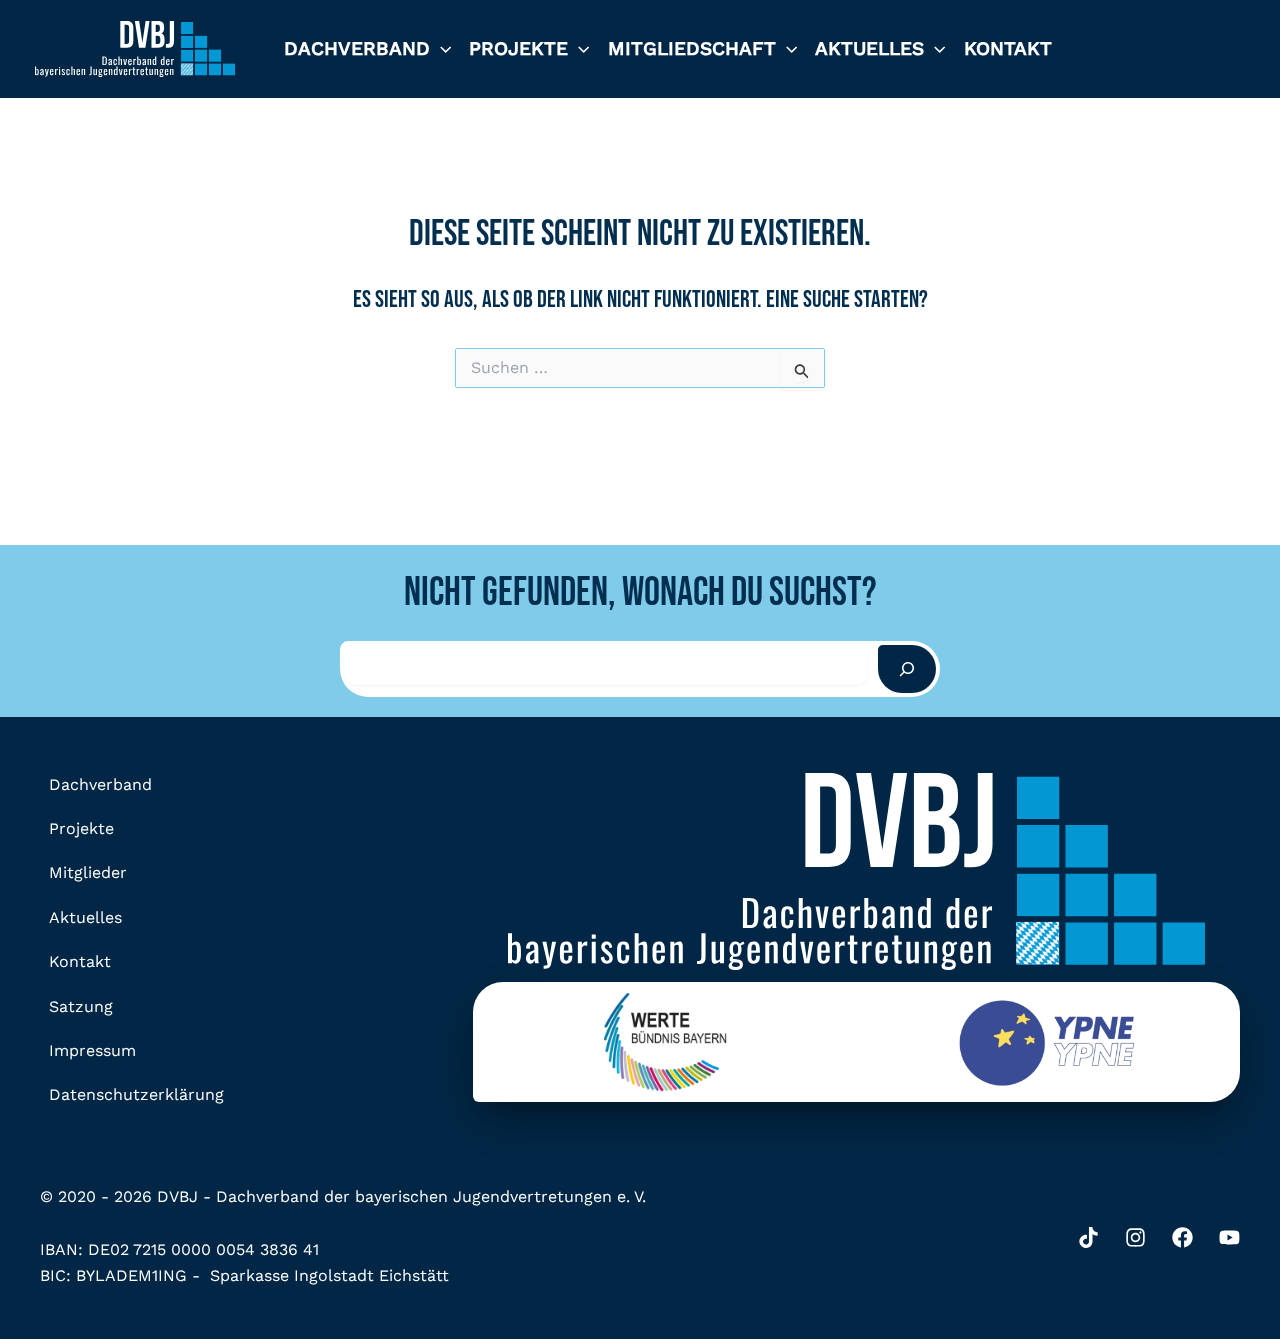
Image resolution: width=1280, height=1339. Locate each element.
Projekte (518, 48)
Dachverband (357, 48)
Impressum (92, 1050)
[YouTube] (1229, 1237)
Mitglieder (88, 872)
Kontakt (1008, 48)
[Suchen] (907, 669)
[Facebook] (1182, 1237)
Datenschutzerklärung (136, 1094)
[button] (440, 49)
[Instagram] (1135, 1237)
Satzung (81, 1006)
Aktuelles (869, 48)
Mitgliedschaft (692, 48)
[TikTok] (1088, 1237)
